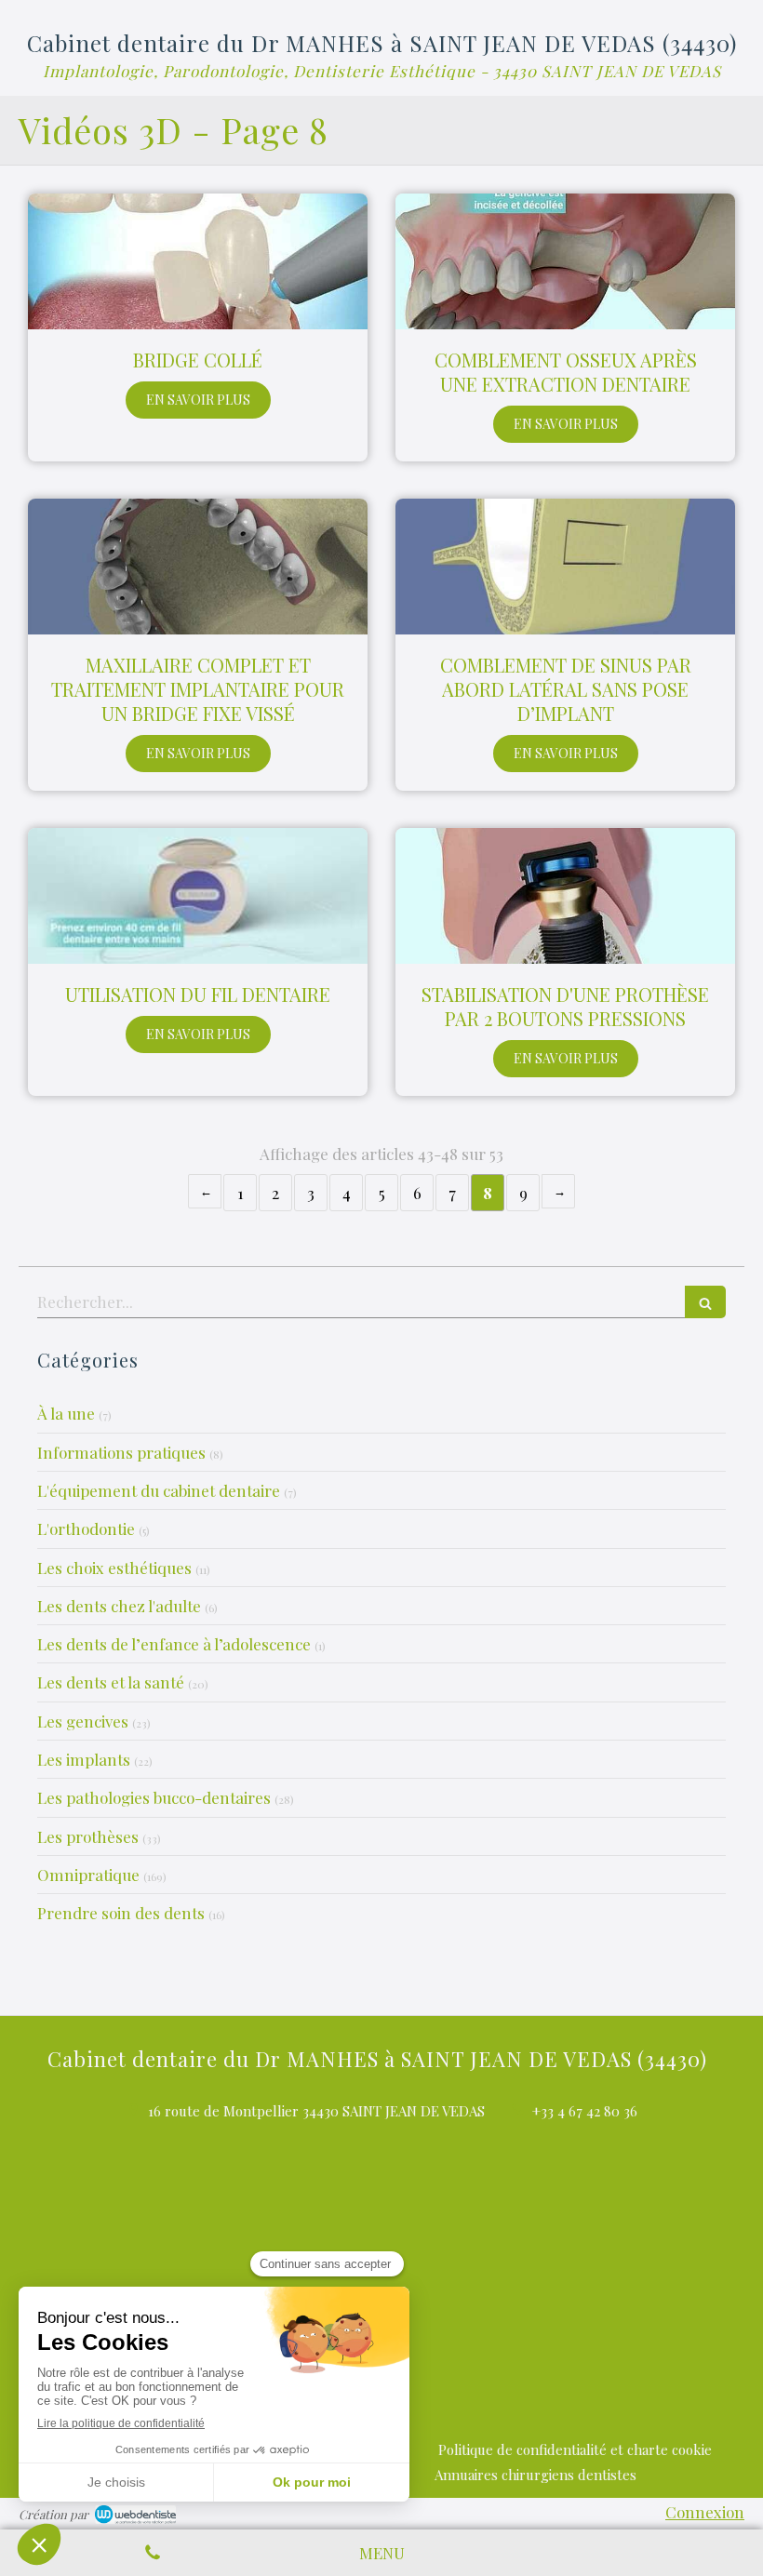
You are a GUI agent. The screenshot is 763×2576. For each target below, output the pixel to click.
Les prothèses (88, 1836)
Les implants (84, 1759)
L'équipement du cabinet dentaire (159, 1490)
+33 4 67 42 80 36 (585, 2111)
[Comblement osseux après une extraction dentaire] (565, 261)
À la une (66, 1413)
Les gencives (83, 1721)
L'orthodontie (86, 1528)
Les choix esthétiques (114, 1568)
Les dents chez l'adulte (119, 1606)
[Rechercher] (705, 1302)
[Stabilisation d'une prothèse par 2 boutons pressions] (565, 896)
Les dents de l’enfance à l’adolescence (174, 1644)
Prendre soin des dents (121, 1913)
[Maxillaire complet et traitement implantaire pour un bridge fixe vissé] (198, 567)
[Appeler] (153, 2553)
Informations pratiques (121, 1452)
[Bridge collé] (198, 261)
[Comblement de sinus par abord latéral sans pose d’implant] (565, 567)
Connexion (705, 2512)
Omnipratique (88, 1875)
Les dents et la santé (111, 1682)
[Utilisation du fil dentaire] (198, 896)
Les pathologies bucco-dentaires (154, 1797)
